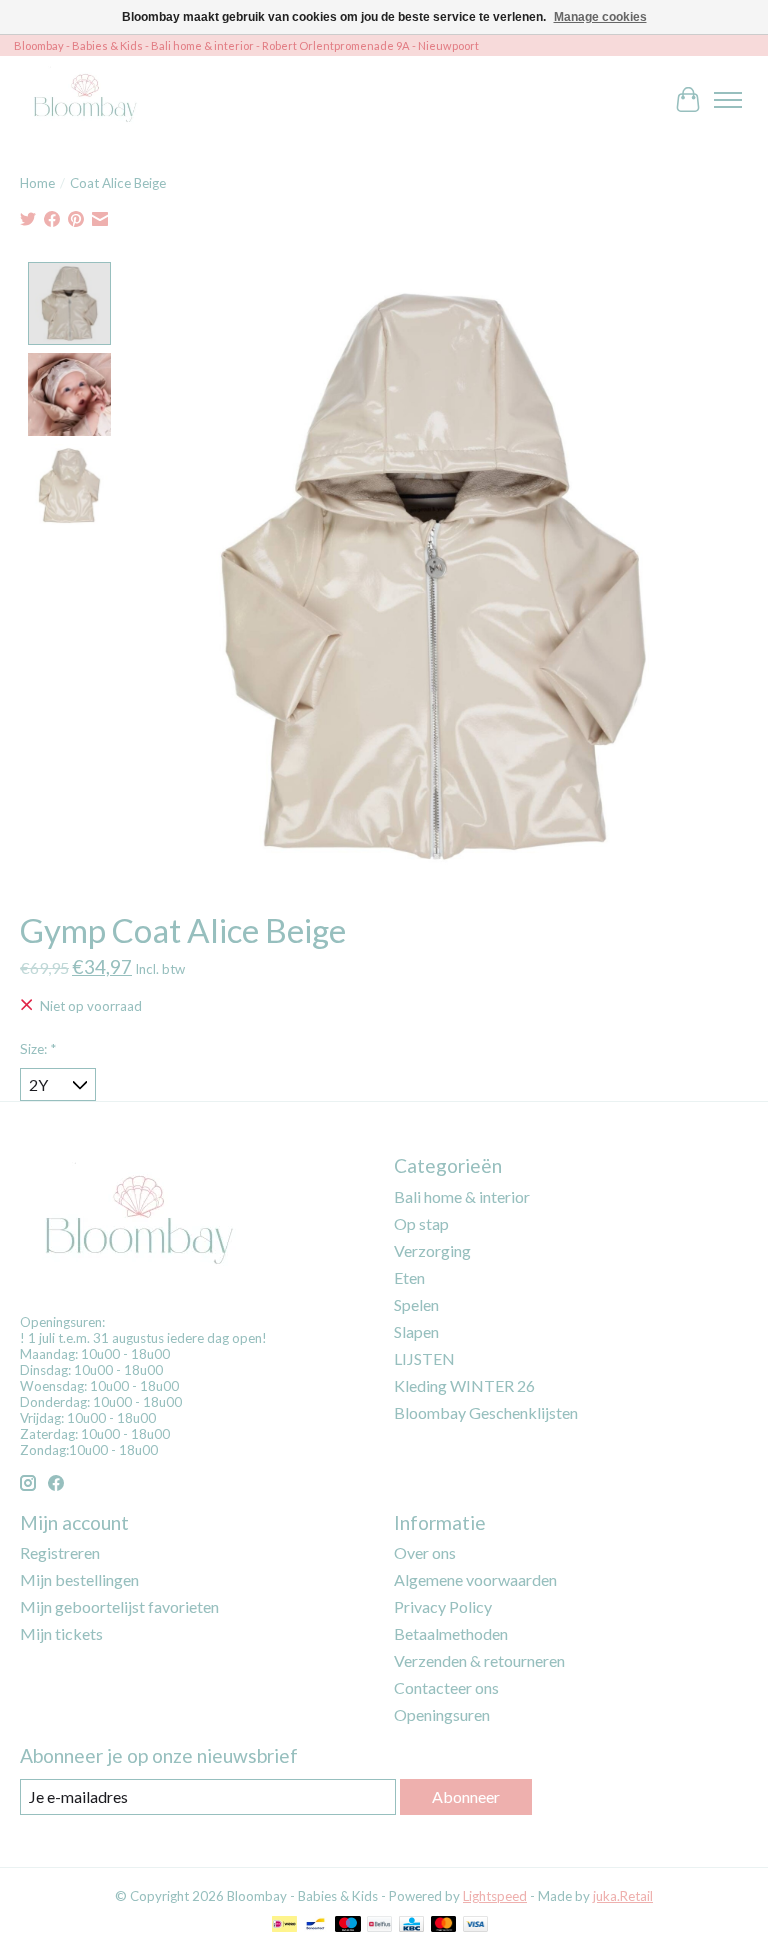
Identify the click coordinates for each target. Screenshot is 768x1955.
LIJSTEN (424, 1358)
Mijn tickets (61, 1633)
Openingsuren (442, 1714)
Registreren (60, 1552)
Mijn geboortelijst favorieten (119, 1606)
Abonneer (466, 1796)
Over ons (425, 1552)
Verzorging (432, 1250)
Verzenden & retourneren (479, 1660)
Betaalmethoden (451, 1633)
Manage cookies (600, 17)
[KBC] (411, 1925)
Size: (38, 1049)
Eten (409, 1277)
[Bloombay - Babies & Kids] (87, 99)
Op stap (421, 1223)
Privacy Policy (443, 1606)
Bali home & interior (462, 1196)
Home (37, 183)
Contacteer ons (446, 1687)
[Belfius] (379, 1925)
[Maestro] (348, 1925)
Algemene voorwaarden (475, 1579)
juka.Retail (623, 1896)
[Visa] (476, 1925)
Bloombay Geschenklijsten (486, 1412)
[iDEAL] (284, 1925)
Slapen (416, 1331)
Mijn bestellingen (79, 1579)
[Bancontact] (315, 1925)
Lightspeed (495, 1896)
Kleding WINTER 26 (464, 1385)
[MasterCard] (444, 1925)
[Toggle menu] (728, 100)
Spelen (416, 1304)
